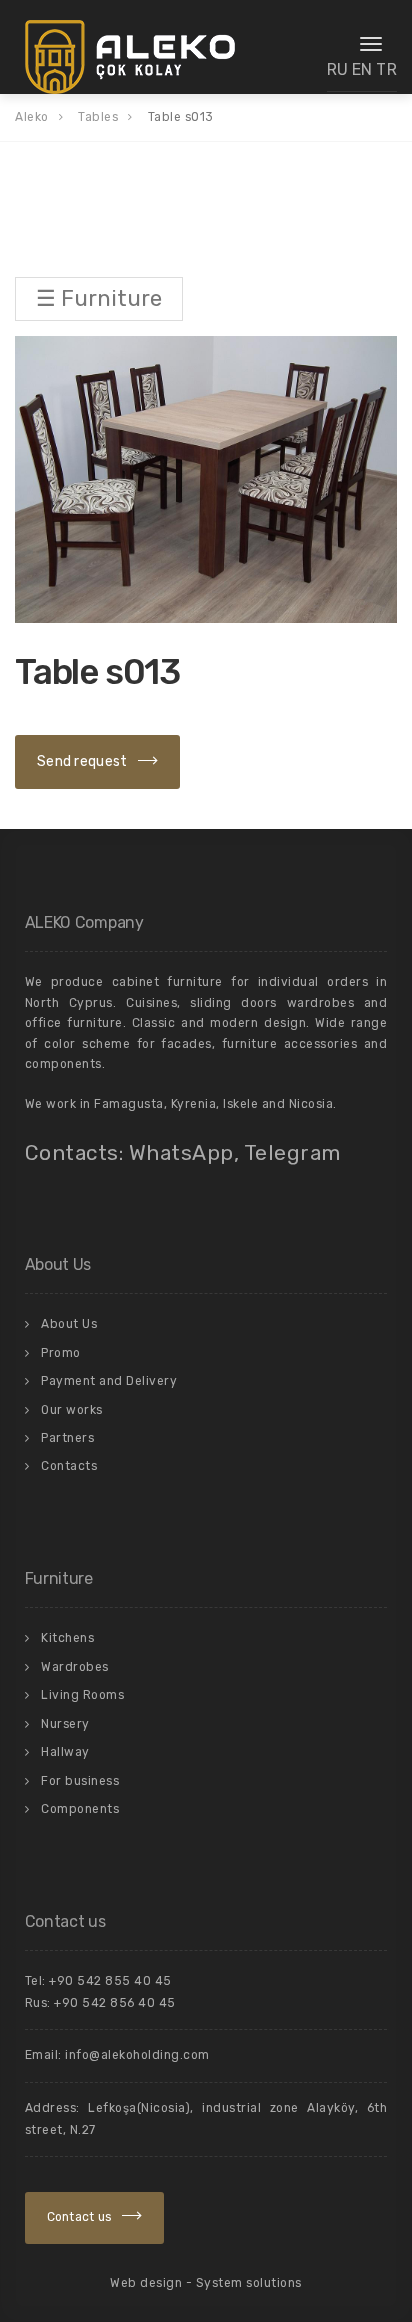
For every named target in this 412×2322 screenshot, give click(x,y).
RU (338, 69)
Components (80, 1809)
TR (386, 69)
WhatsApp (181, 1152)
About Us (69, 1324)
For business (80, 1781)
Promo (61, 1353)
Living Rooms (82, 1695)
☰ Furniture (99, 298)
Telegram (292, 1152)
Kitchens (67, 1638)
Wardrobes (75, 1667)
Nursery (65, 1724)
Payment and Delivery (109, 1381)
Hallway (65, 1752)
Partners (67, 1438)
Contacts (69, 1466)
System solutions (249, 2283)
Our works (72, 1410)
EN (362, 69)
